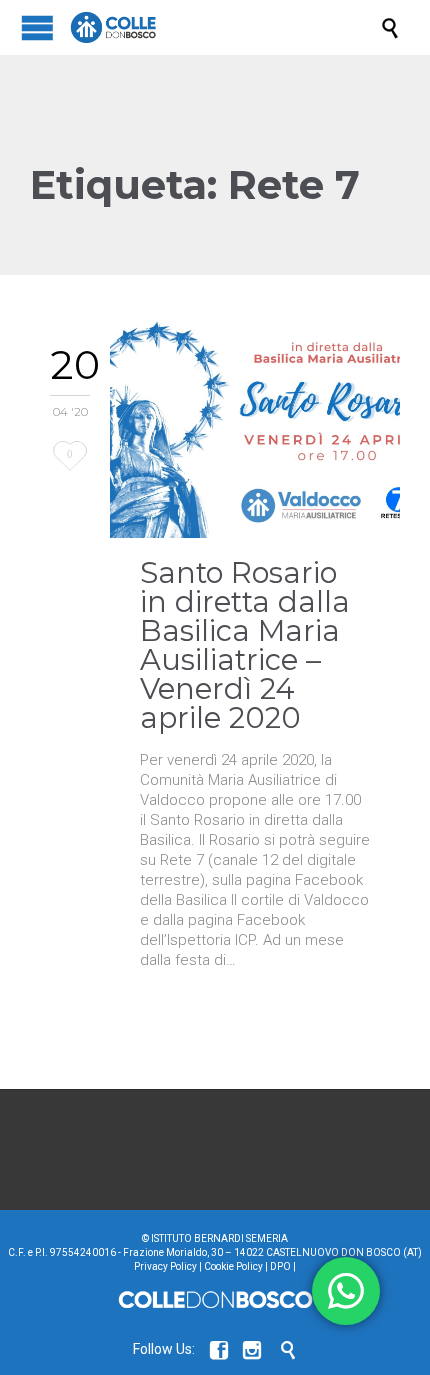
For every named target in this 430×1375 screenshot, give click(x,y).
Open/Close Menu (37, 27)
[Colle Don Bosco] (225, 27)
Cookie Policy (233, 1266)
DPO (280, 1266)
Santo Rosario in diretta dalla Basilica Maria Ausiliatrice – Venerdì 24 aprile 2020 (245, 645)
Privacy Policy (165, 1266)
